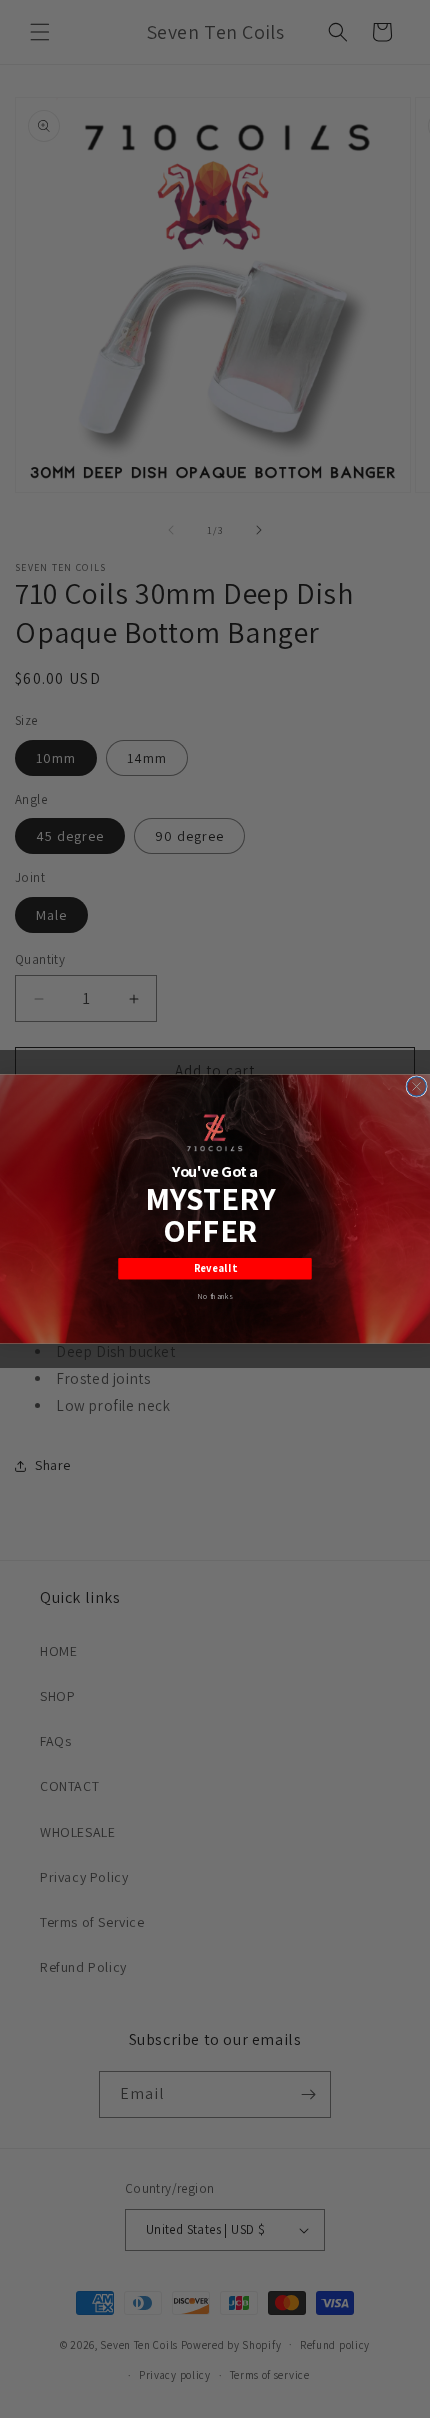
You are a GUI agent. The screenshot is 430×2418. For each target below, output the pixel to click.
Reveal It (215, 1269)
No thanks (215, 1296)
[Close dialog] (416, 1086)
